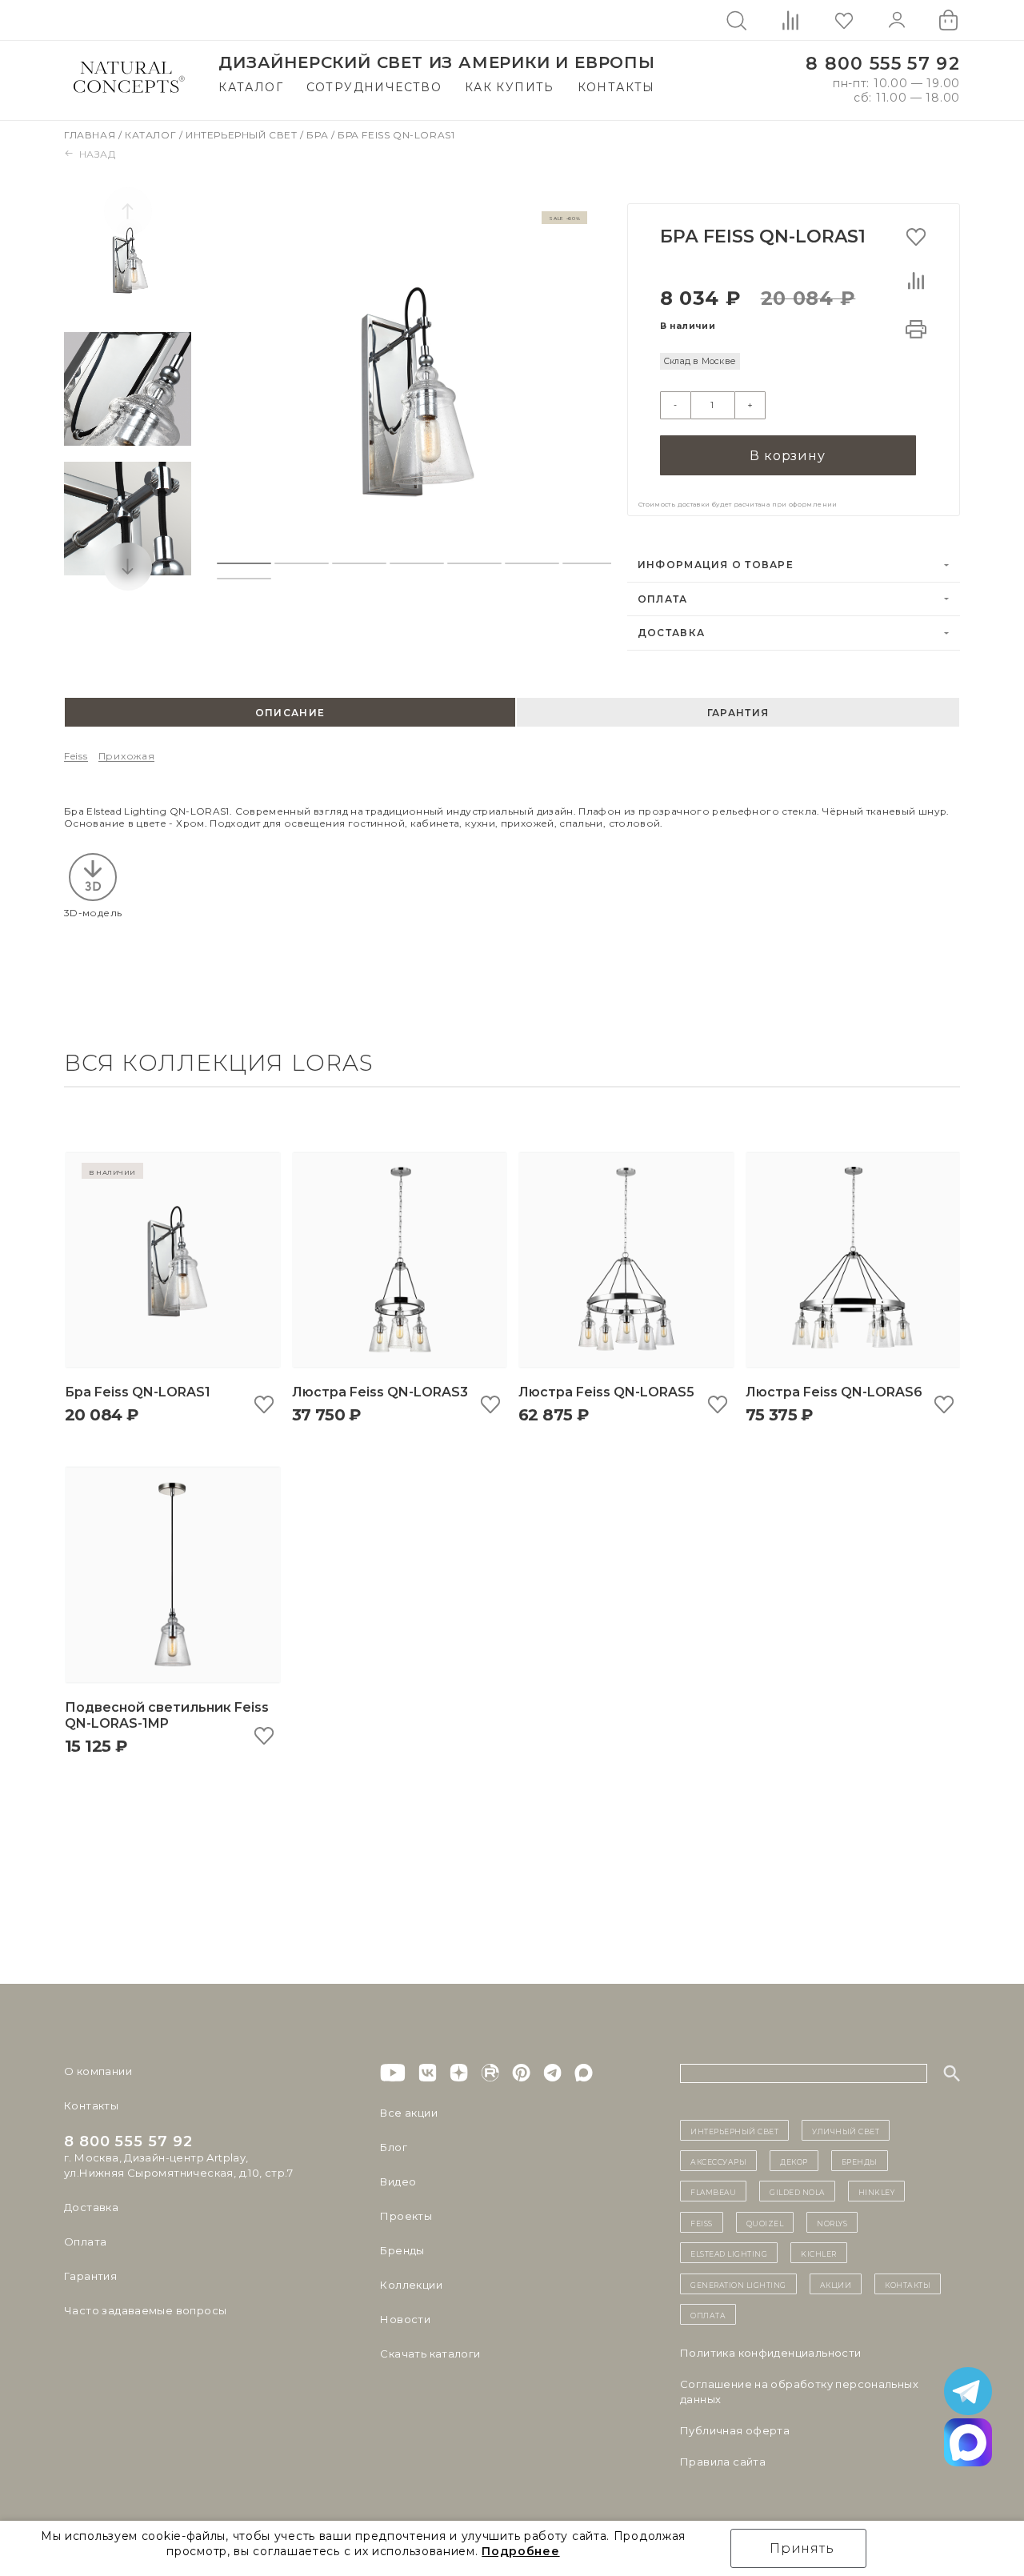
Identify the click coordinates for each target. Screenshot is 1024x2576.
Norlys (832, 2222)
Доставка (671, 633)
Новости (405, 2319)
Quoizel (765, 2222)
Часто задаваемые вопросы (145, 2310)
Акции (836, 2284)
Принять (802, 2548)
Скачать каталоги (430, 2354)
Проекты (406, 2216)
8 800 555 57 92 (883, 64)
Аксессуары (718, 2161)
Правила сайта (723, 2462)
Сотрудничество (374, 87)
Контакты (616, 87)
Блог (394, 2147)
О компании (98, 2071)
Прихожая (127, 756)
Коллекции (411, 2285)
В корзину (787, 456)
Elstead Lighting (729, 2253)
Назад (98, 154)
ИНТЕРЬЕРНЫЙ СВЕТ (734, 2130)
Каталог (251, 87)
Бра (318, 135)
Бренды (402, 2250)
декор (794, 2161)
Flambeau (713, 2191)
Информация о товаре (716, 565)
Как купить (510, 87)
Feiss (76, 756)
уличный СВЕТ (846, 2130)
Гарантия (90, 2276)
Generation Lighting (738, 2284)
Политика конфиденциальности (771, 2353)
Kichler (819, 2253)
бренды (860, 2161)
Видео (398, 2181)
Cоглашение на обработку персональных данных (799, 2392)
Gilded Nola (797, 2191)
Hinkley (877, 2191)
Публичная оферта (735, 2430)
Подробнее (520, 2551)
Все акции (409, 2113)
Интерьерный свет (243, 135)
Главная (91, 135)
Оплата (663, 599)
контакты (908, 2284)
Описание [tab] (290, 713)
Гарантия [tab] (738, 713)
